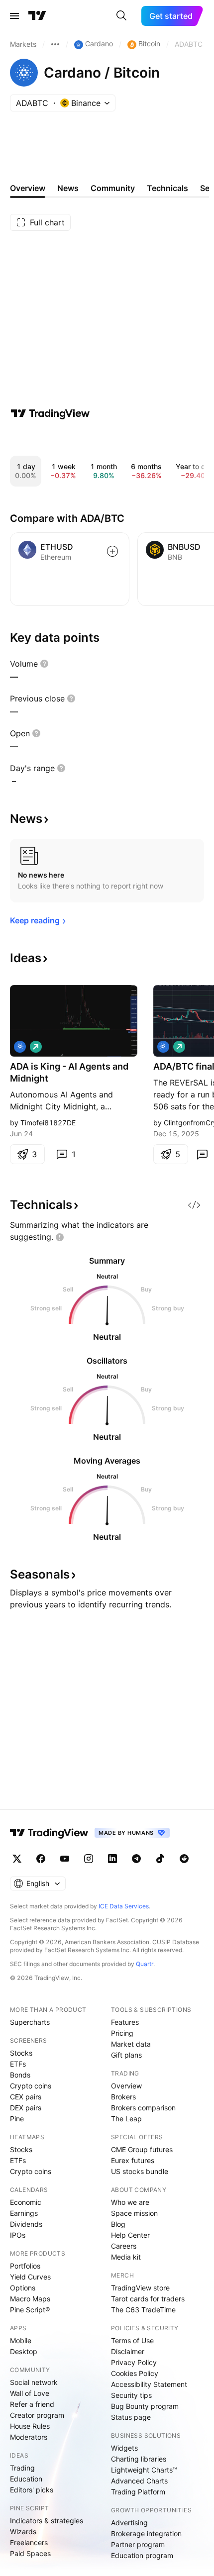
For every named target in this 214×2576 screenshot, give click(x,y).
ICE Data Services (124, 1906)
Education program (142, 2555)
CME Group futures (142, 2149)
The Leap (126, 2119)
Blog (118, 2224)
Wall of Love (30, 2393)
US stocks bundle (140, 2171)
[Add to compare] (112, 551)
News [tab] (68, 188)
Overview (126, 2086)
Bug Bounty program (145, 2406)
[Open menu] (14, 16)
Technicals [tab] (167, 188)
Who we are (130, 2202)
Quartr (145, 1964)
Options (23, 2288)
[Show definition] (44, 664)
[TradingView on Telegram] (136, 1859)
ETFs (18, 2064)
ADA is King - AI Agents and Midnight (69, 1072)
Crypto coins (31, 2086)
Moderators (29, 2437)
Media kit (126, 2257)
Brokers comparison (143, 2108)
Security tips (131, 2395)
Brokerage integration (146, 2533)
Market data (131, 2044)
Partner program (138, 2544)
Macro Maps (30, 2299)
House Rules (30, 2426)
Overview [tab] (28, 188)
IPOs (18, 2235)
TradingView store (140, 2288)
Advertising (129, 2523)
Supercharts (30, 2022)
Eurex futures (133, 2160)
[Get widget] (194, 1205)
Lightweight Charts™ (144, 2470)
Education (26, 2479)
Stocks (21, 2053)
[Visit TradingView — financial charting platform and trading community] (50, 413)
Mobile (21, 2340)
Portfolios (25, 2266)
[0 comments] (202, 1154)
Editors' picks (32, 2490)
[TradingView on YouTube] (65, 1859)
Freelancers (29, 2542)
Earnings (24, 2213)
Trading (22, 2468)
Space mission (134, 2213)
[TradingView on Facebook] (41, 1859)
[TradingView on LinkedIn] (112, 1859)
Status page (131, 2417)
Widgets (124, 2448)
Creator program (37, 2415)
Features (125, 2022)
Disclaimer (128, 2351)
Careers (124, 2246)
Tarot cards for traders (148, 2299)
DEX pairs (26, 2108)
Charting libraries (139, 2459)
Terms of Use (132, 2340)
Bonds (20, 2075)
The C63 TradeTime (143, 2310)
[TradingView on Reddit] (184, 1859)
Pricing (122, 2033)
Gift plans (126, 2055)
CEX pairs (26, 2097)
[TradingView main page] (37, 16)
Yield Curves (30, 2277)
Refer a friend (32, 2404)
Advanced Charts (139, 2481)
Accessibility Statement (149, 2384)
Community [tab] (113, 188)
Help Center (130, 2235)
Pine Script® (30, 2310)
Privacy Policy (134, 2362)
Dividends (26, 2224)
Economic (26, 2202)
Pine (17, 2119)
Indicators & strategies (47, 2521)
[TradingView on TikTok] (160, 1859)
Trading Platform (138, 2492)
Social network (34, 2382)
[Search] (121, 16)
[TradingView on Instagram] (89, 1859)
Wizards (23, 2531)
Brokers (123, 2097)
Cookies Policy (135, 2373)
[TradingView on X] (17, 1859)
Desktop (24, 2351)
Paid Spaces (30, 2553)
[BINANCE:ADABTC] (20, 1047)
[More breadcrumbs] (55, 44)
